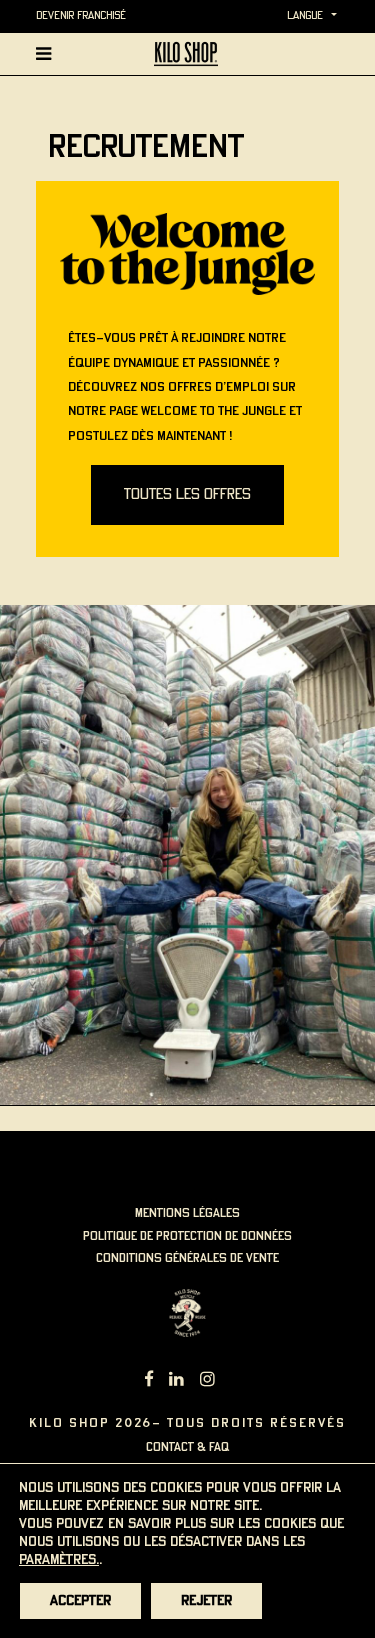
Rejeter (206, 1601)
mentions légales (187, 1213)
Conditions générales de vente (187, 1258)
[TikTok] (231, 1381)
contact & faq (187, 1447)
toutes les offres (187, 495)
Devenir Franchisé (81, 16)
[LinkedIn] (176, 1381)
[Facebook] (149, 1381)
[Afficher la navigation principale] (48, 54)
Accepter (80, 1601)
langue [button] (305, 16)
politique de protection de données (187, 1236)
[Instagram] (207, 1381)
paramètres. (59, 1560)
